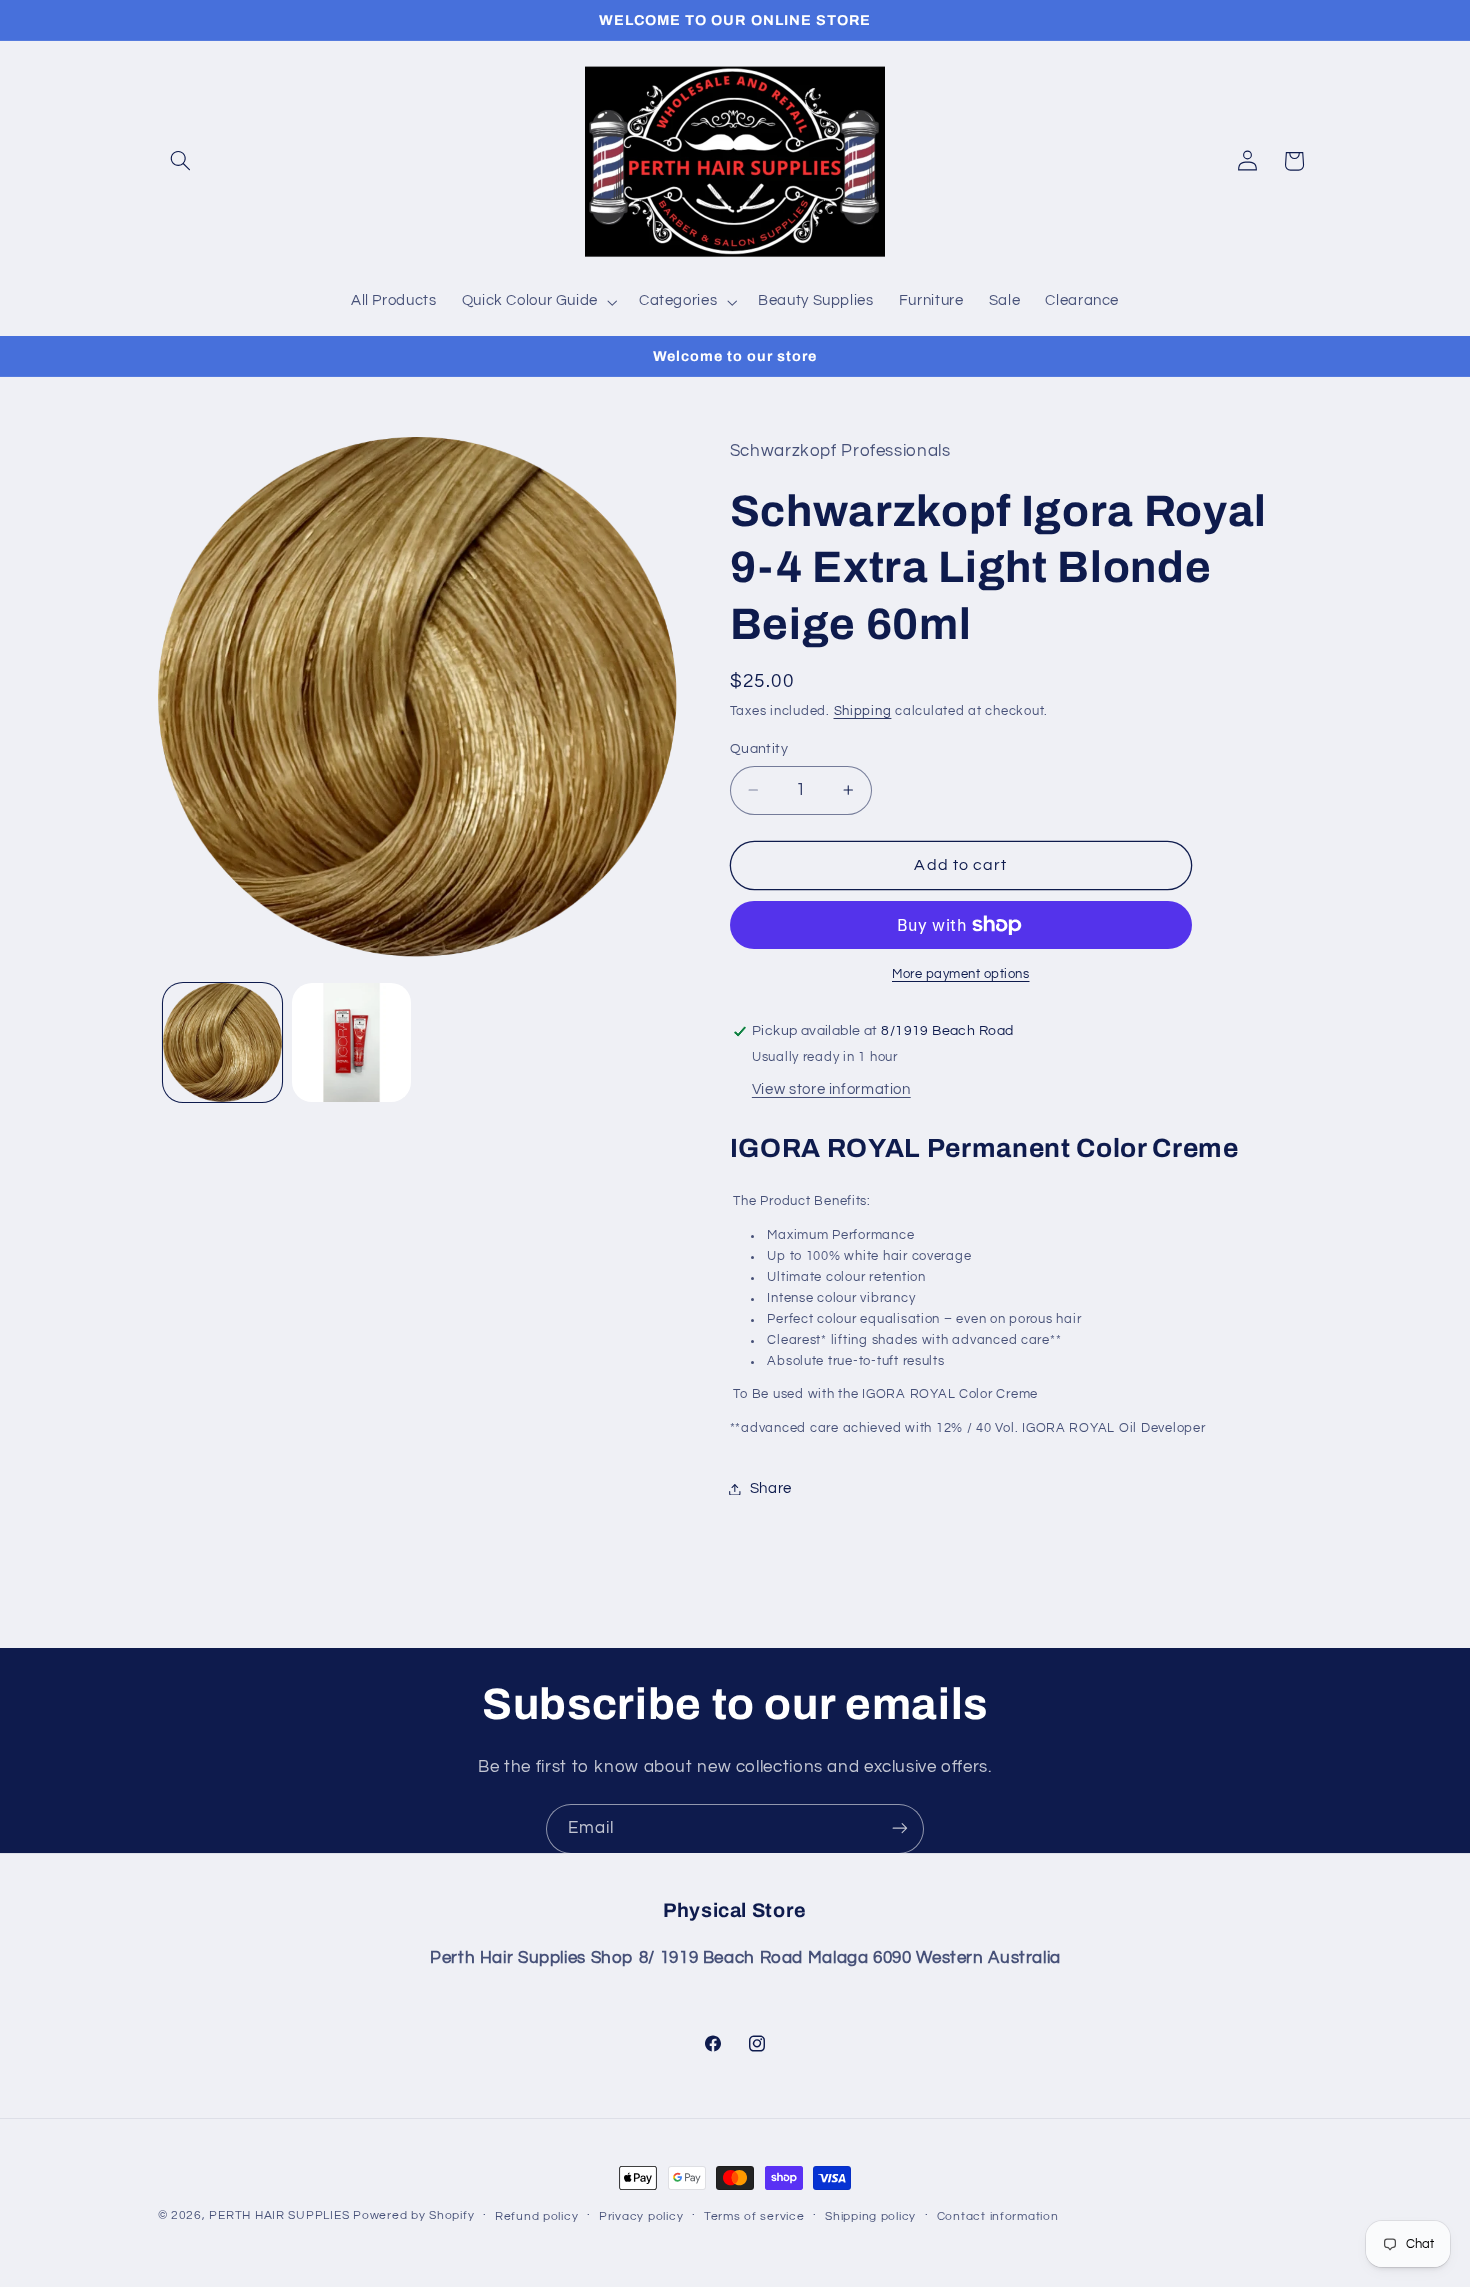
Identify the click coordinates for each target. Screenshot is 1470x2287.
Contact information (998, 2216)
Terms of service (754, 2216)
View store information (831, 1089)
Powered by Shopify (413, 2215)
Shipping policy (870, 2216)
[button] (181, 161)
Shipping (863, 711)
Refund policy (537, 2216)
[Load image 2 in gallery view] (351, 1042)
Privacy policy (641, 2216)
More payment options (961, 974)
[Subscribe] (900, 1828)
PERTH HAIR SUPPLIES (279, 2215)
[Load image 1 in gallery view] (222, 1042)
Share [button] (771, 1488)
